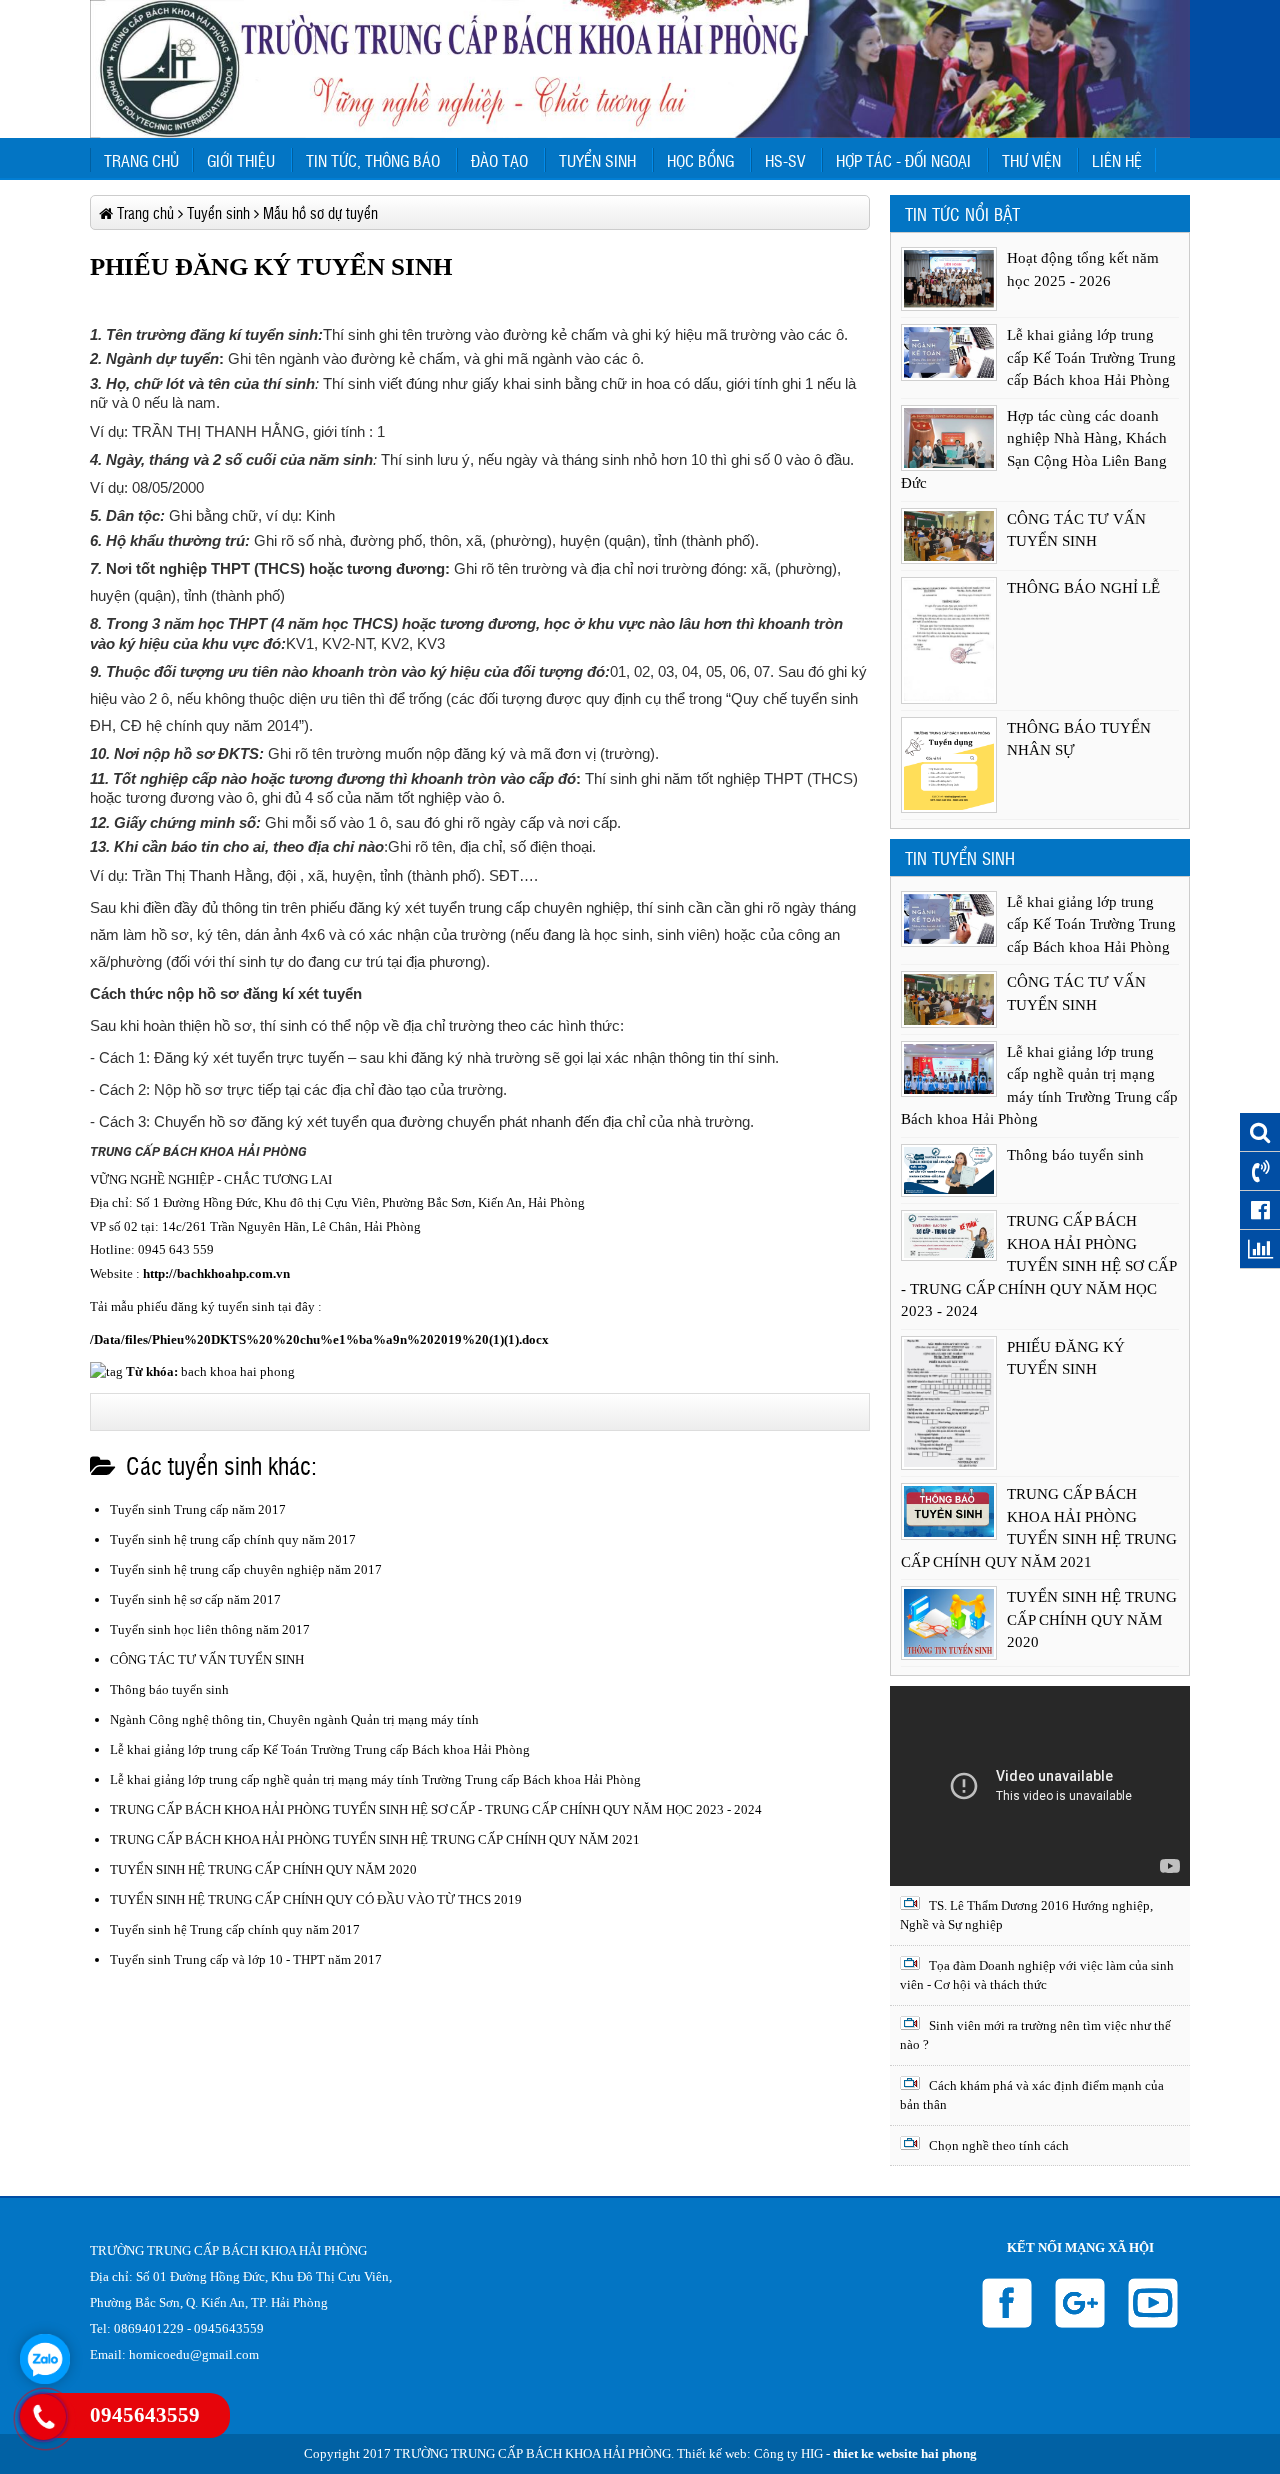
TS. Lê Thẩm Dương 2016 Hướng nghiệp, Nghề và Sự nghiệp (1026, 1915)
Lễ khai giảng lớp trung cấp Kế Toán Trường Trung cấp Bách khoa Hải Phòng (320, 1749)
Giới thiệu (241, 160)
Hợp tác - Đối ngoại (903, 160)
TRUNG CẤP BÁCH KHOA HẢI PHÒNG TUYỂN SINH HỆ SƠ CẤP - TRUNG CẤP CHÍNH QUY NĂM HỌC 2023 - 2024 (436, 1809)
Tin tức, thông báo (373, 160)
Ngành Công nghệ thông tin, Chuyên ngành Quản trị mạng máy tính (294, 1719)
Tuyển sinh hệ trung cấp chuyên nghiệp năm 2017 (246, 1569)
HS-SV (785, 160)
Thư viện (1031, 160)
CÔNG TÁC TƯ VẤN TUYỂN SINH (207, 1659)
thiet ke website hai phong (905, 2453)
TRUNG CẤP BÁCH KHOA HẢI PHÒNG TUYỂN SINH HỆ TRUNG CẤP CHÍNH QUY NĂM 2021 (375, 1839)
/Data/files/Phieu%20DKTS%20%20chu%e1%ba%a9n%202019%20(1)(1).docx (319, 1339)
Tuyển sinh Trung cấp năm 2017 (198, 1509)
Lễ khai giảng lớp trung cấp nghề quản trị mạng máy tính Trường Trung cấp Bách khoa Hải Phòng (375, 1779)
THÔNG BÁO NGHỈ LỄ (1083, 588)
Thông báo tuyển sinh (169, 1689)
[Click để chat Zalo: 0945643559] (45, 2359)
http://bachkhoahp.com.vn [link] (216, 1273)
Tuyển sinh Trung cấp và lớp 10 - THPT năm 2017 (246, 1959)
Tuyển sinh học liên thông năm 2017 (210, 1629)
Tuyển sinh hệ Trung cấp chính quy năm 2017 (235, 1929)
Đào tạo (499, 160)
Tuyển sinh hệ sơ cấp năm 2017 (195, 1599)
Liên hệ (1117, 160)
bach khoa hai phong (238, 1371)
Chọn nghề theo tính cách (997, 2145)
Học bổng (700, 160)
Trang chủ (141, 160)
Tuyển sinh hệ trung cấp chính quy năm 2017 (233, 1539)
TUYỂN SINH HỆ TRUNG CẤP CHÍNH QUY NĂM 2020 (263, 1869)
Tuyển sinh (597, 160)
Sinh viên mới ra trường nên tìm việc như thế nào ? (1035, 2035)
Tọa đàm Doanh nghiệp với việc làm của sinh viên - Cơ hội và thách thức (1037, 1975)
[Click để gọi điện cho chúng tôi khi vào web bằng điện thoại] (43, 2417)
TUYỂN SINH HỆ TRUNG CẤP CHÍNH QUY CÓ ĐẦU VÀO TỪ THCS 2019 (316, 1899)
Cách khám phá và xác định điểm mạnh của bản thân (1032, 2095)
